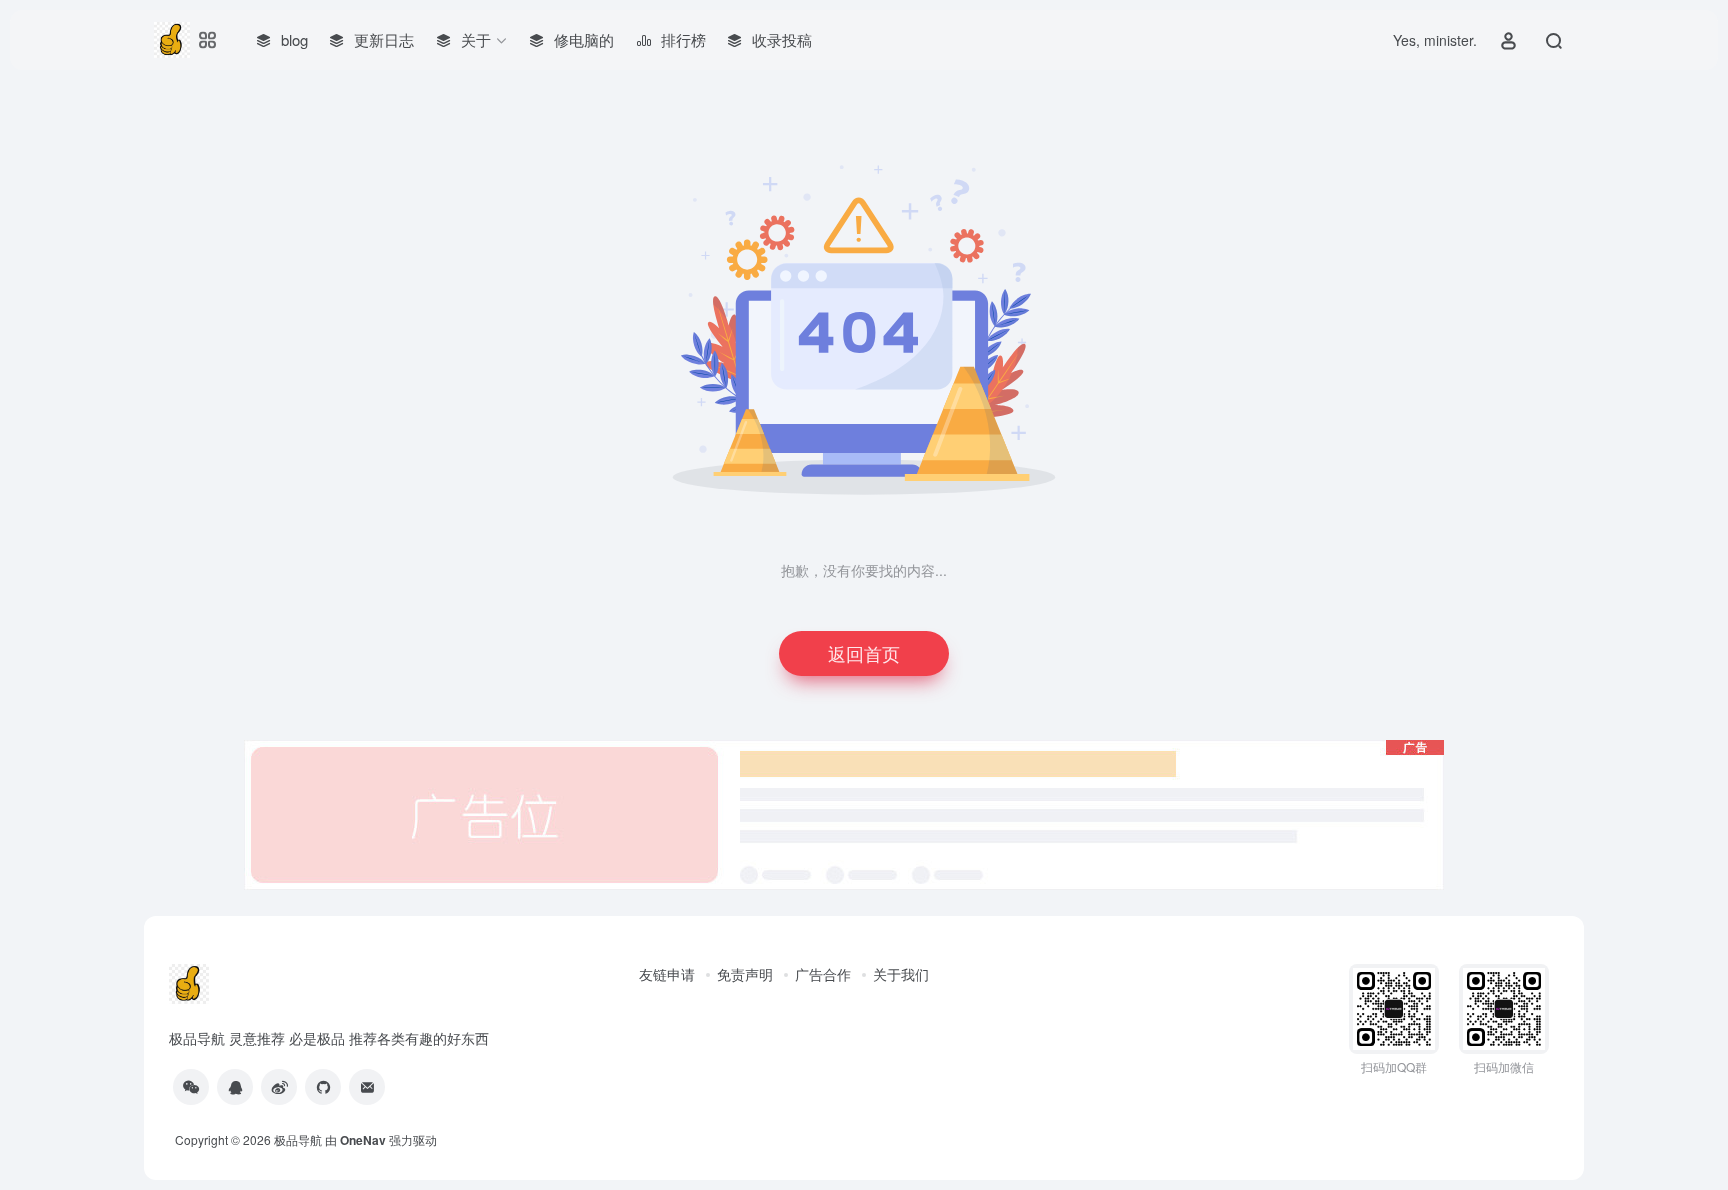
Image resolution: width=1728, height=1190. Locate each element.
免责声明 (745, 974)
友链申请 (667, 974)
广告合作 (823, 974)
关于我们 (901, 974)
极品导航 (298, 1139)
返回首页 (864, 653)
